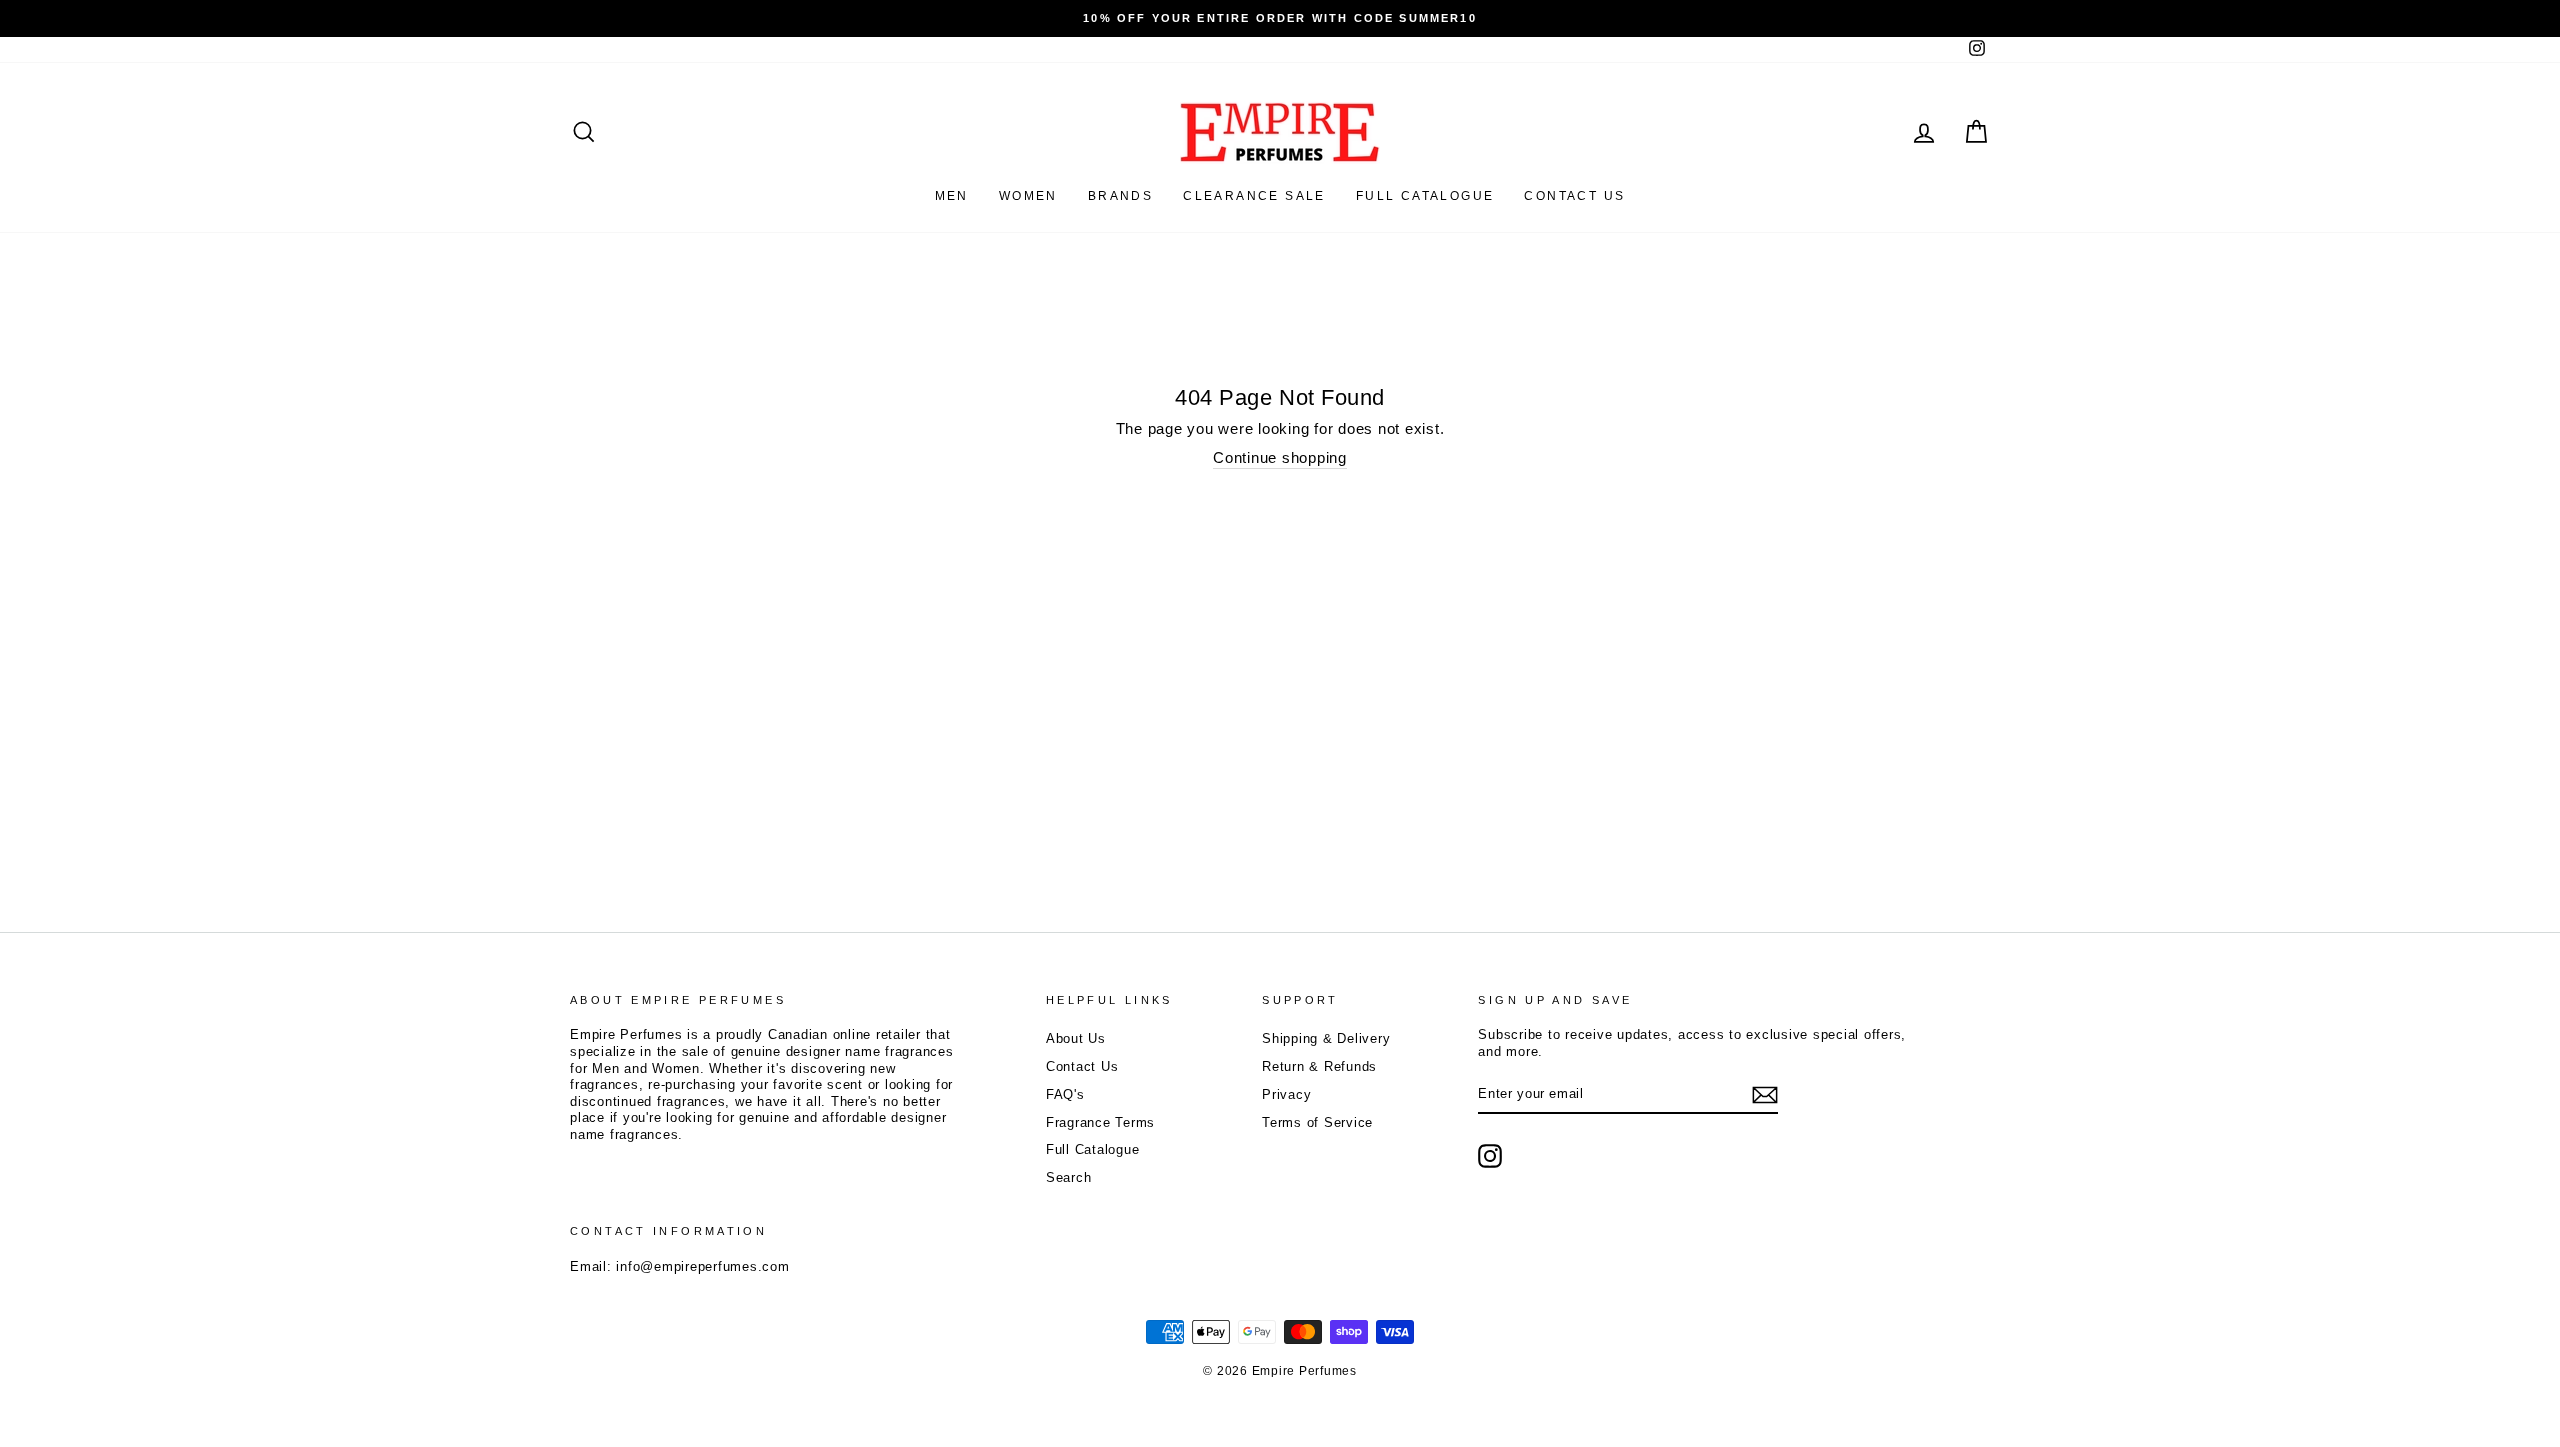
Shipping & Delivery (1326, 1038)
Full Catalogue (1093, 1149)
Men (952, 196)
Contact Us (1082, 1066)
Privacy (1286, 1094)
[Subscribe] (1765, 1095)
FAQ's (1065, 1094)
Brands (1120, 196)
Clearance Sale (1254, 196)
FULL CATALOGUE (1425, 196)
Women (1028, 196)
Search (1069, 1177)
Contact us (1574, 196)
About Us (1076, 1038)
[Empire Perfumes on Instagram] (1490, 1156)
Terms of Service (1317, 1122)
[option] (1280, 18)
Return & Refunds (1319, 1066)
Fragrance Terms (1100, 1122)
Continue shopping (1280, 457)
